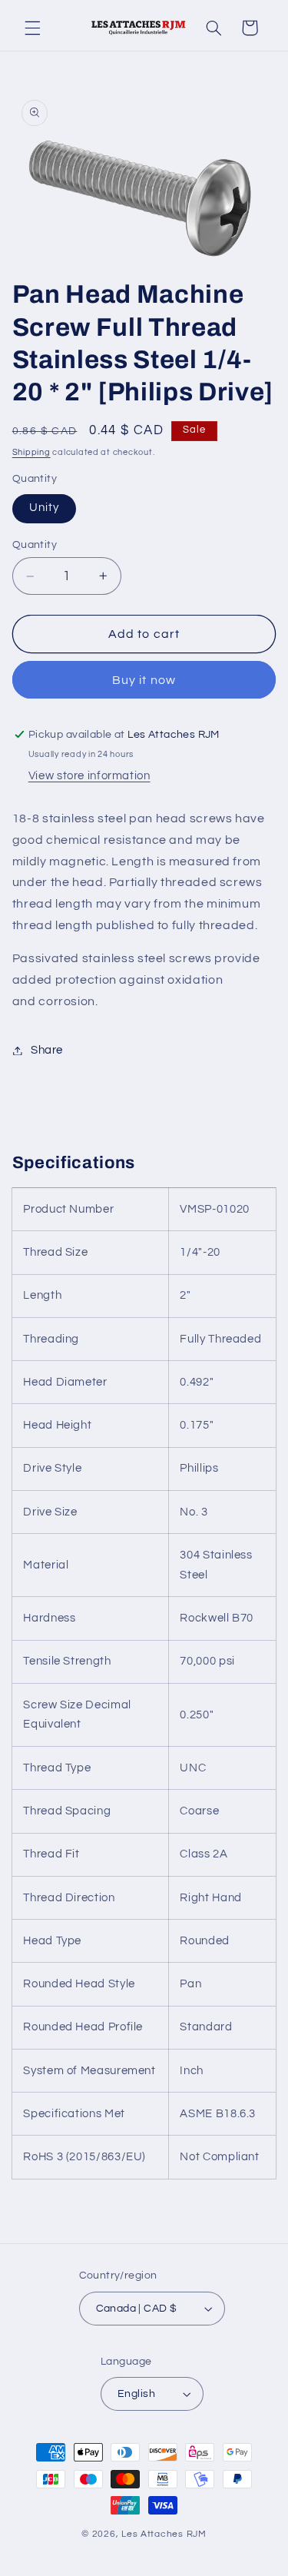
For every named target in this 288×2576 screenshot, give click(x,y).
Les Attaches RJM (164, 2534)
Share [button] (47, 1050)
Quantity (35, 545)
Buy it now (144, 680)
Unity (44, 508)
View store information (89, 776)
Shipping (31, 452)
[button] (32, 28)
